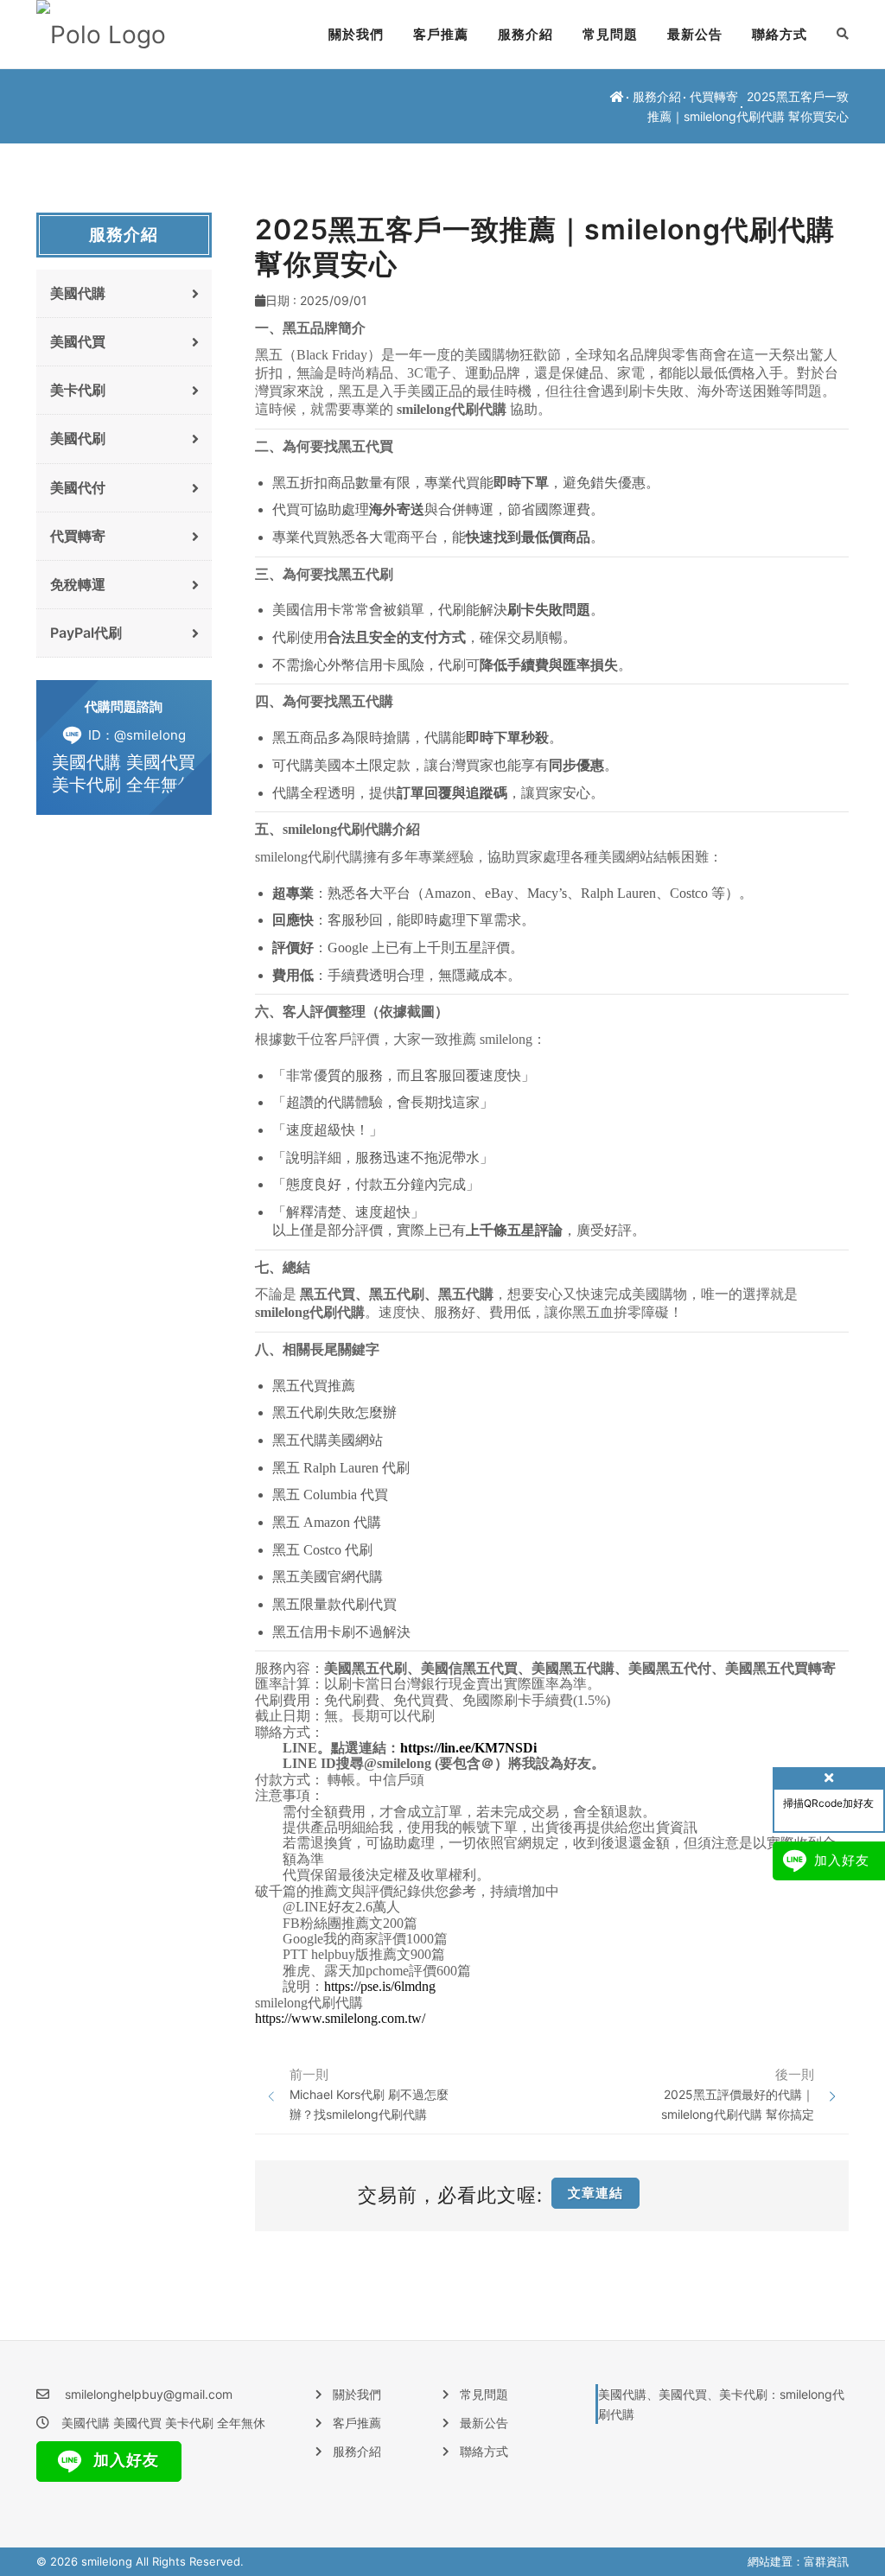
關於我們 (356, 34)
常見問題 (610, 34)
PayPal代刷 (86, 633)
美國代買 (78, 341)
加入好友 (124, 2460)
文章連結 (595, 2193)
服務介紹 (525, 34)
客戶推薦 (441, 34)
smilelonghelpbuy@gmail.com (149, 2394)
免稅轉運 (78, 584)
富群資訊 (826, 2561)
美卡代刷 (78, 390)
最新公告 (695, 34)
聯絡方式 (780, 34)
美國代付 (78, 487)
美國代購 (78, 293)
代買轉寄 (714, 96)
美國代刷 (78, 438)
